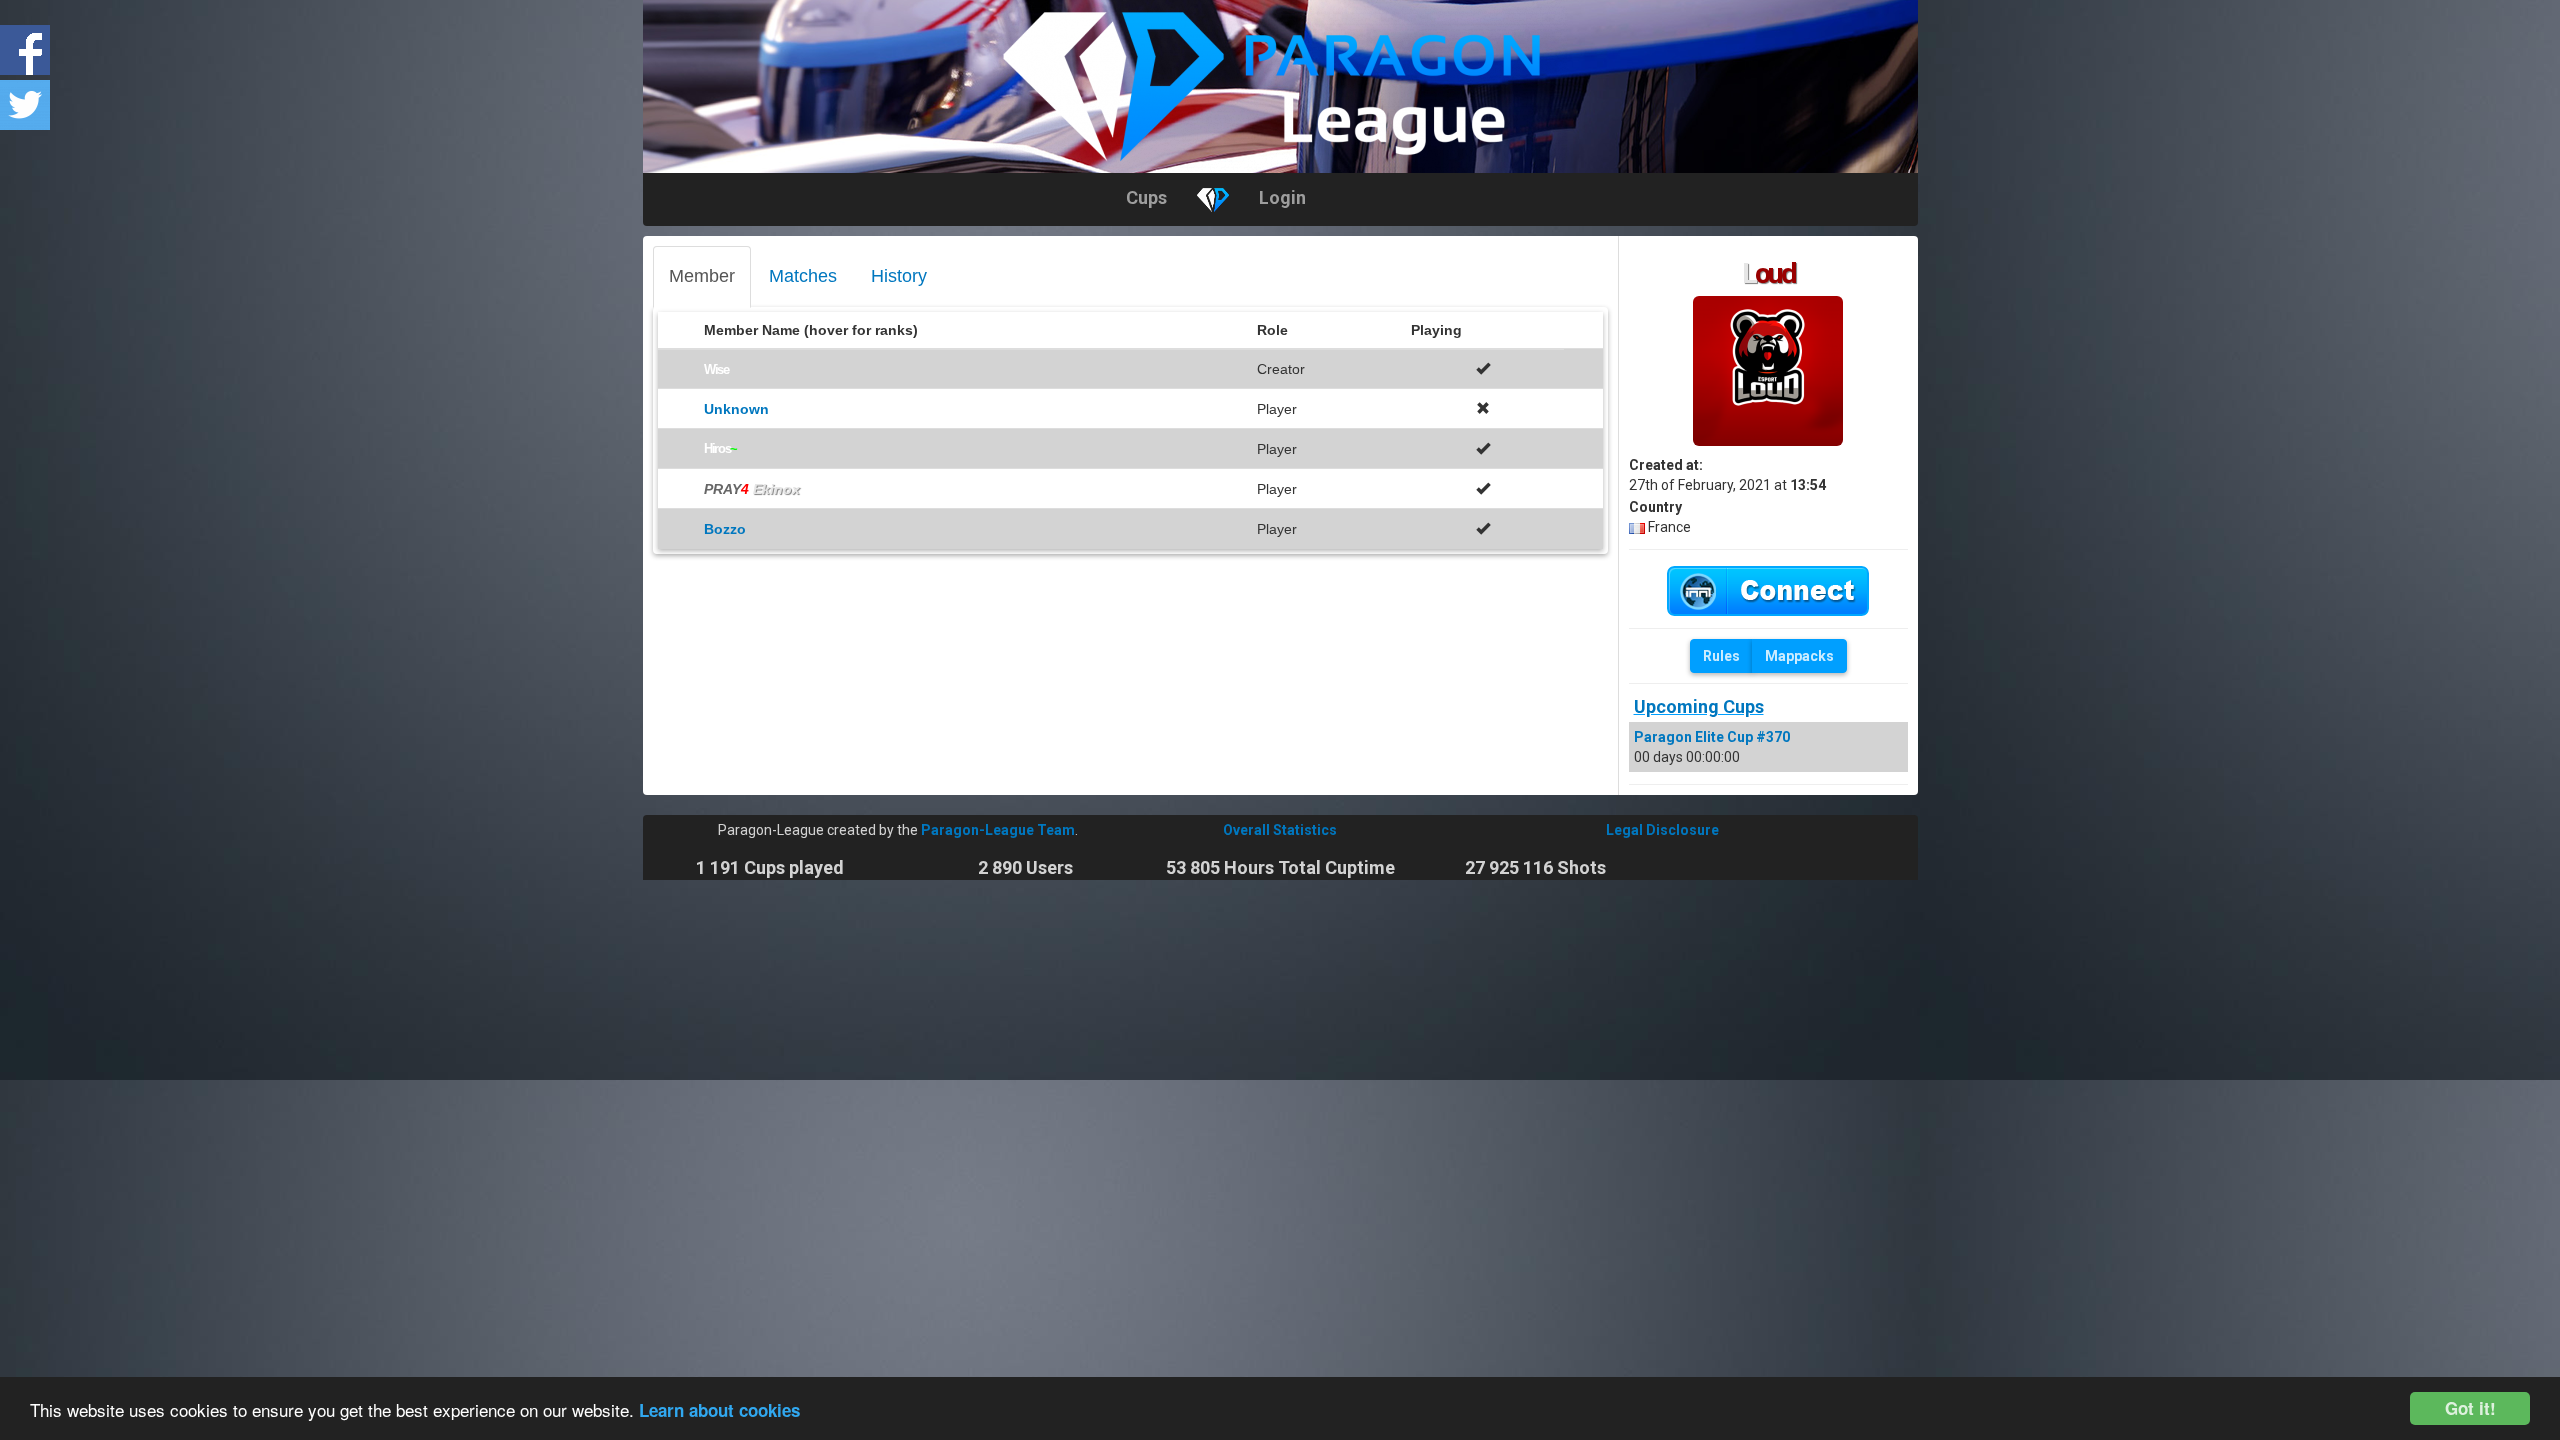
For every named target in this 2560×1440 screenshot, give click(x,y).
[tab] (702, 277)
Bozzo (725, 529)
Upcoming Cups (1699, 706)
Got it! (2470, 1408)
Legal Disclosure (1662, 830)
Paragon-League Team (998, 830)
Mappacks (1799, 656)
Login (1282, 197)
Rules (1721, 656)
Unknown (736, 409)
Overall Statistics (1280, 830)
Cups (1146, 197)
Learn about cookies (719, 1410)
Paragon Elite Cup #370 (1712, 737)
